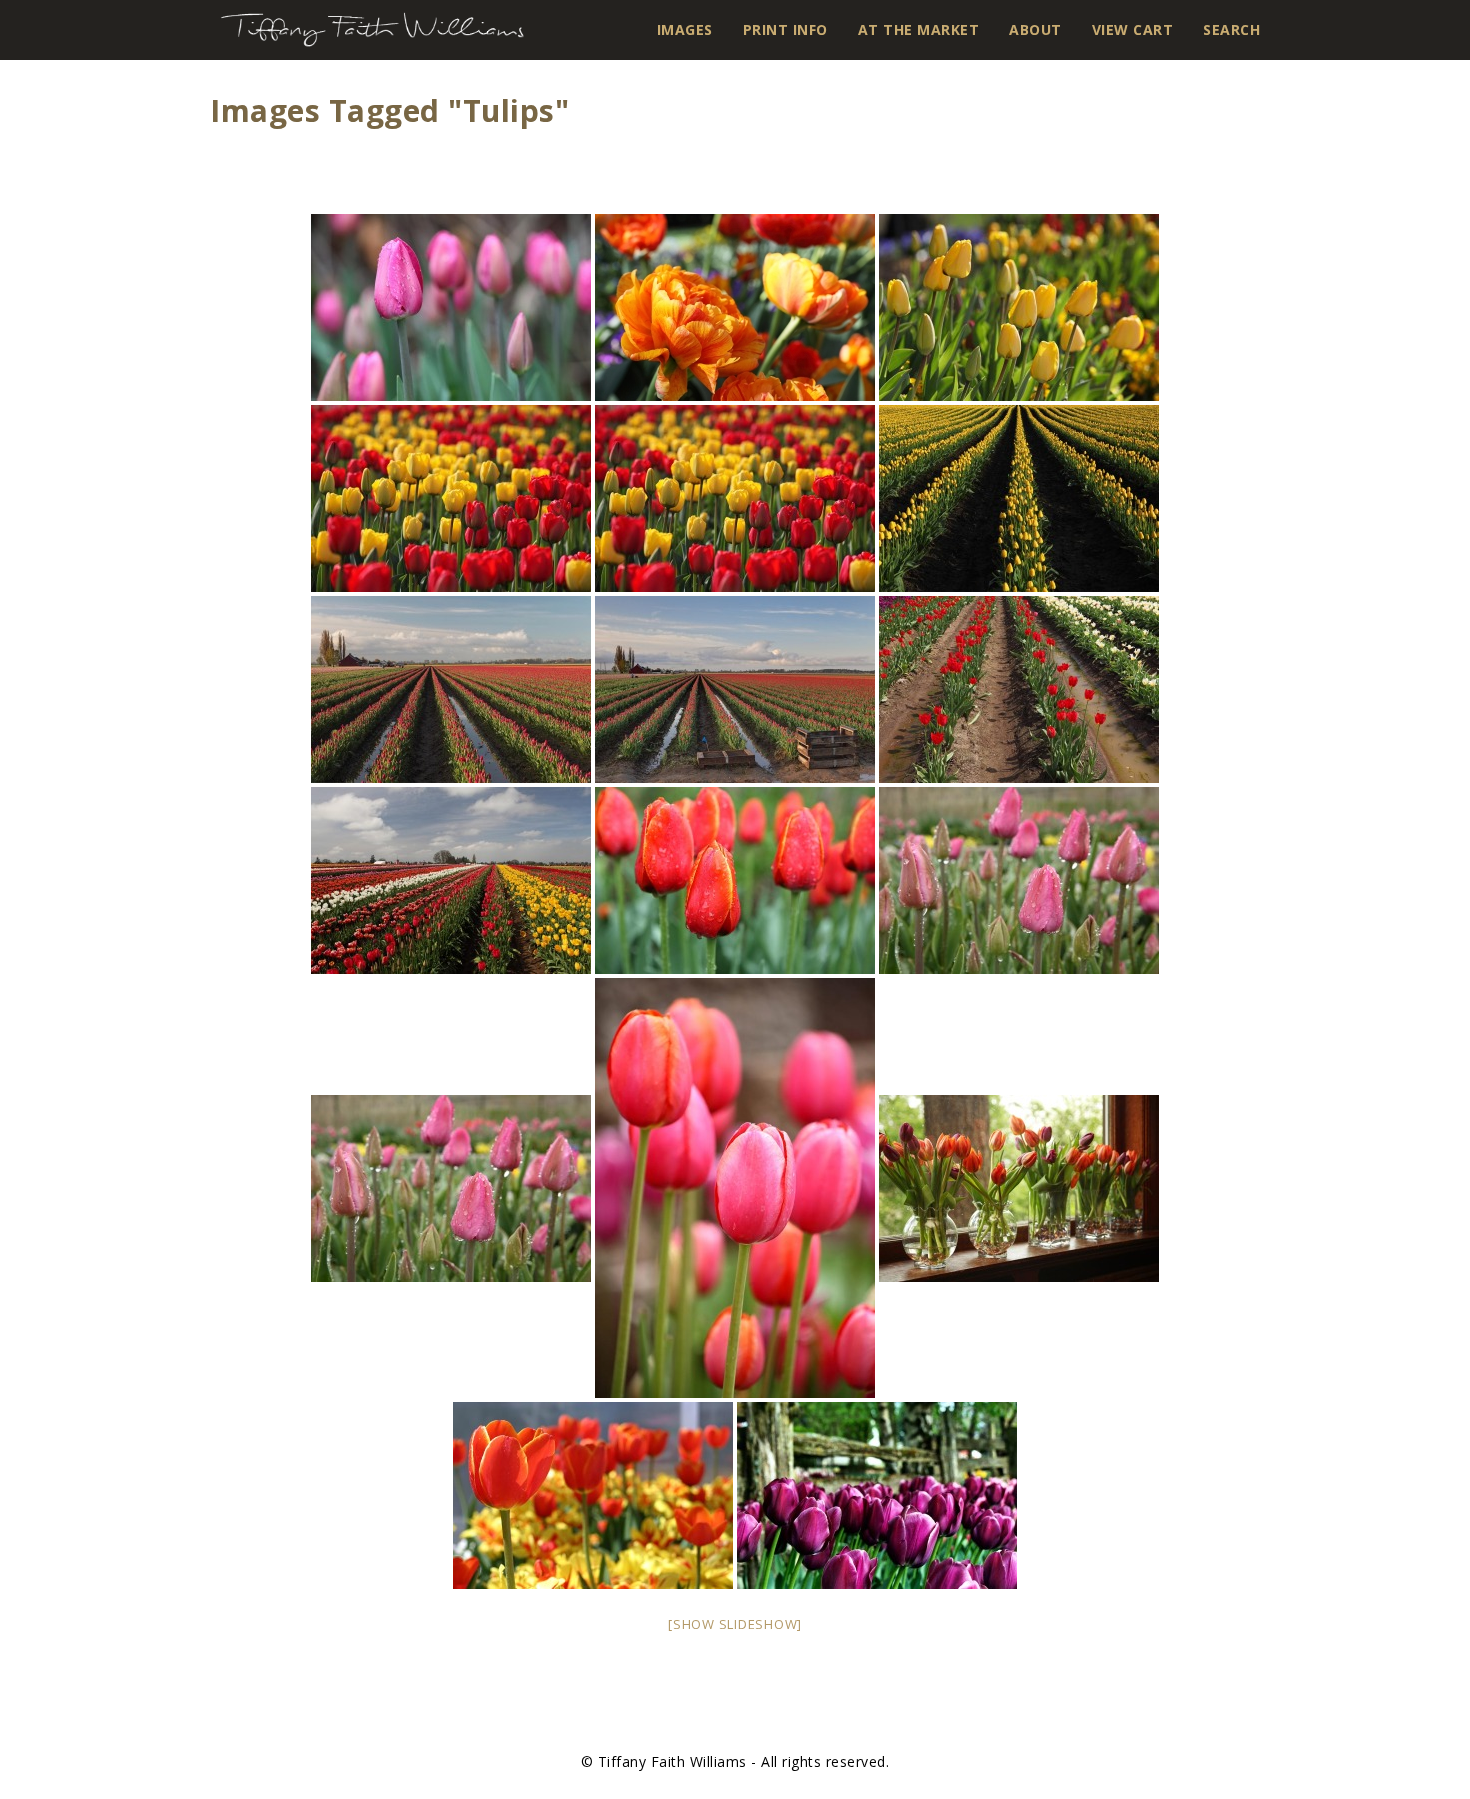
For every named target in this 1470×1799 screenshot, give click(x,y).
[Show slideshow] (735, 1624)
